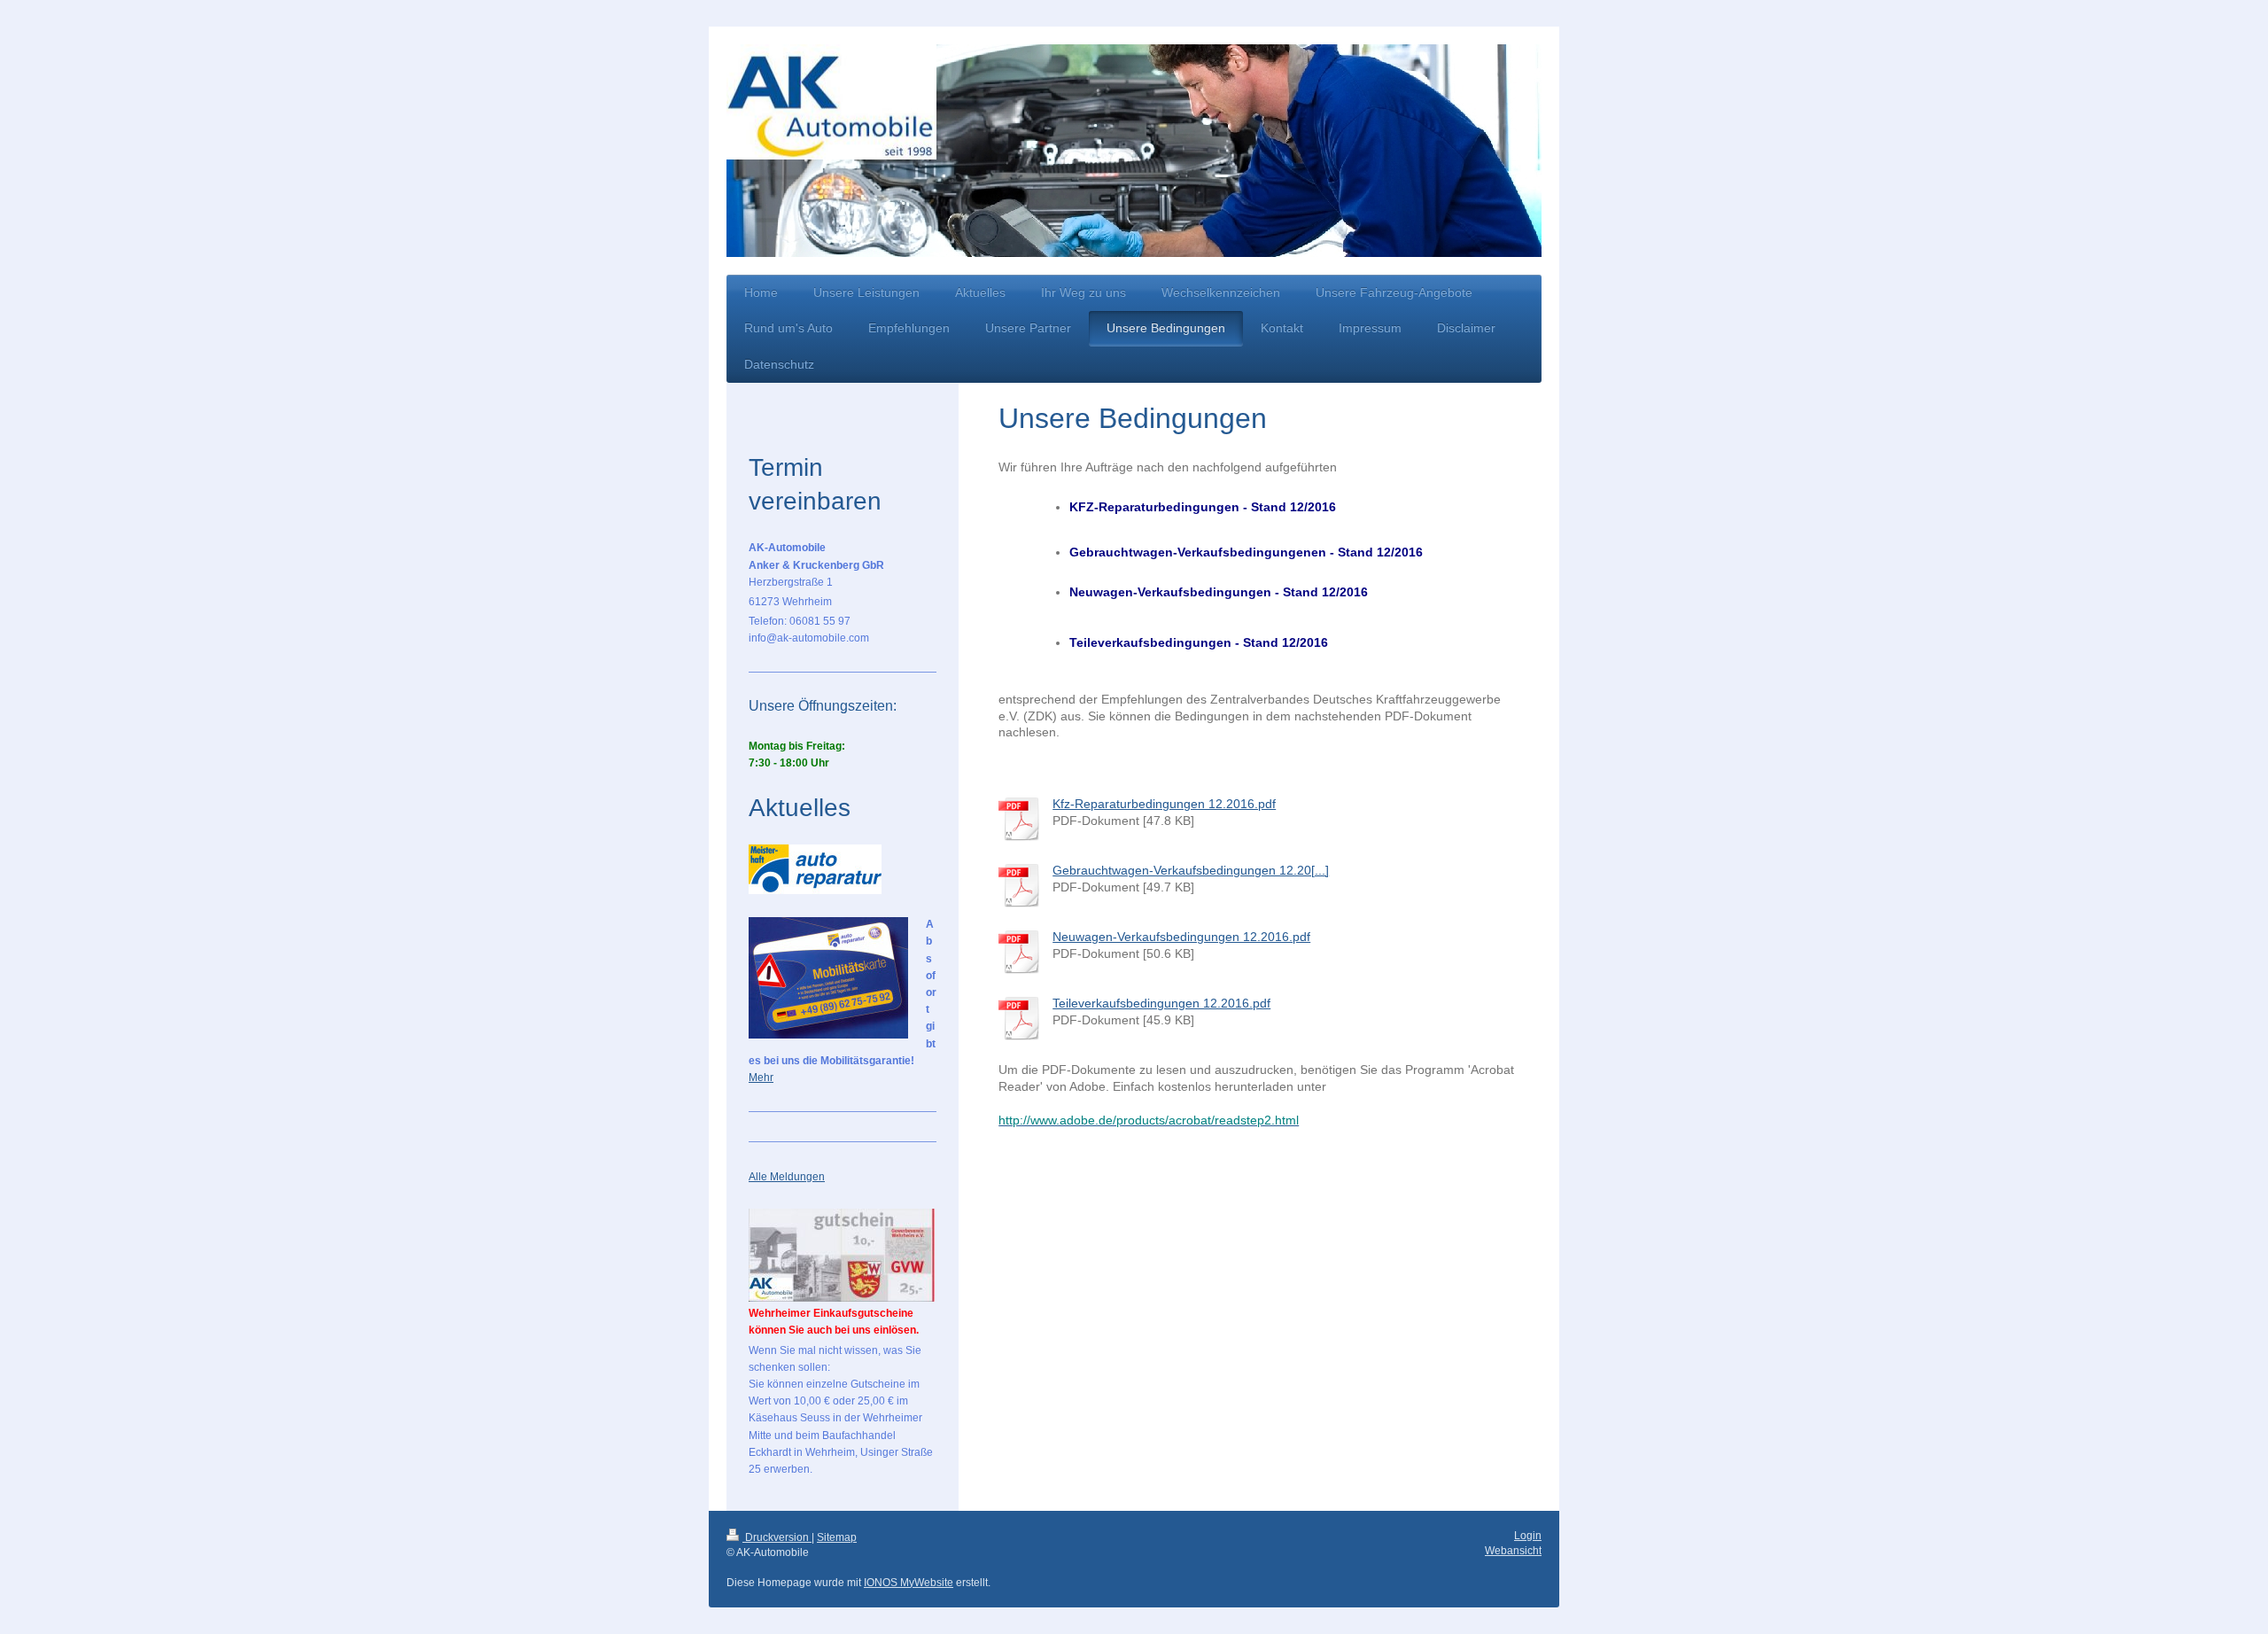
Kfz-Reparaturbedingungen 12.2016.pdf (1164, 804)
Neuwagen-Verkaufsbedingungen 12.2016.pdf (1181, 937)
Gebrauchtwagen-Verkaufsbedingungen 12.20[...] (1191, 870)
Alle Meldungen (787, 1177)
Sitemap (837, 1537)
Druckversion (777, 1537)
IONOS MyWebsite (909, 1583)
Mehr (761, 1078)
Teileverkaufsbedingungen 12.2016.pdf (1161, 1003)
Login (1528, 1536)
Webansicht (1513, 1551)
